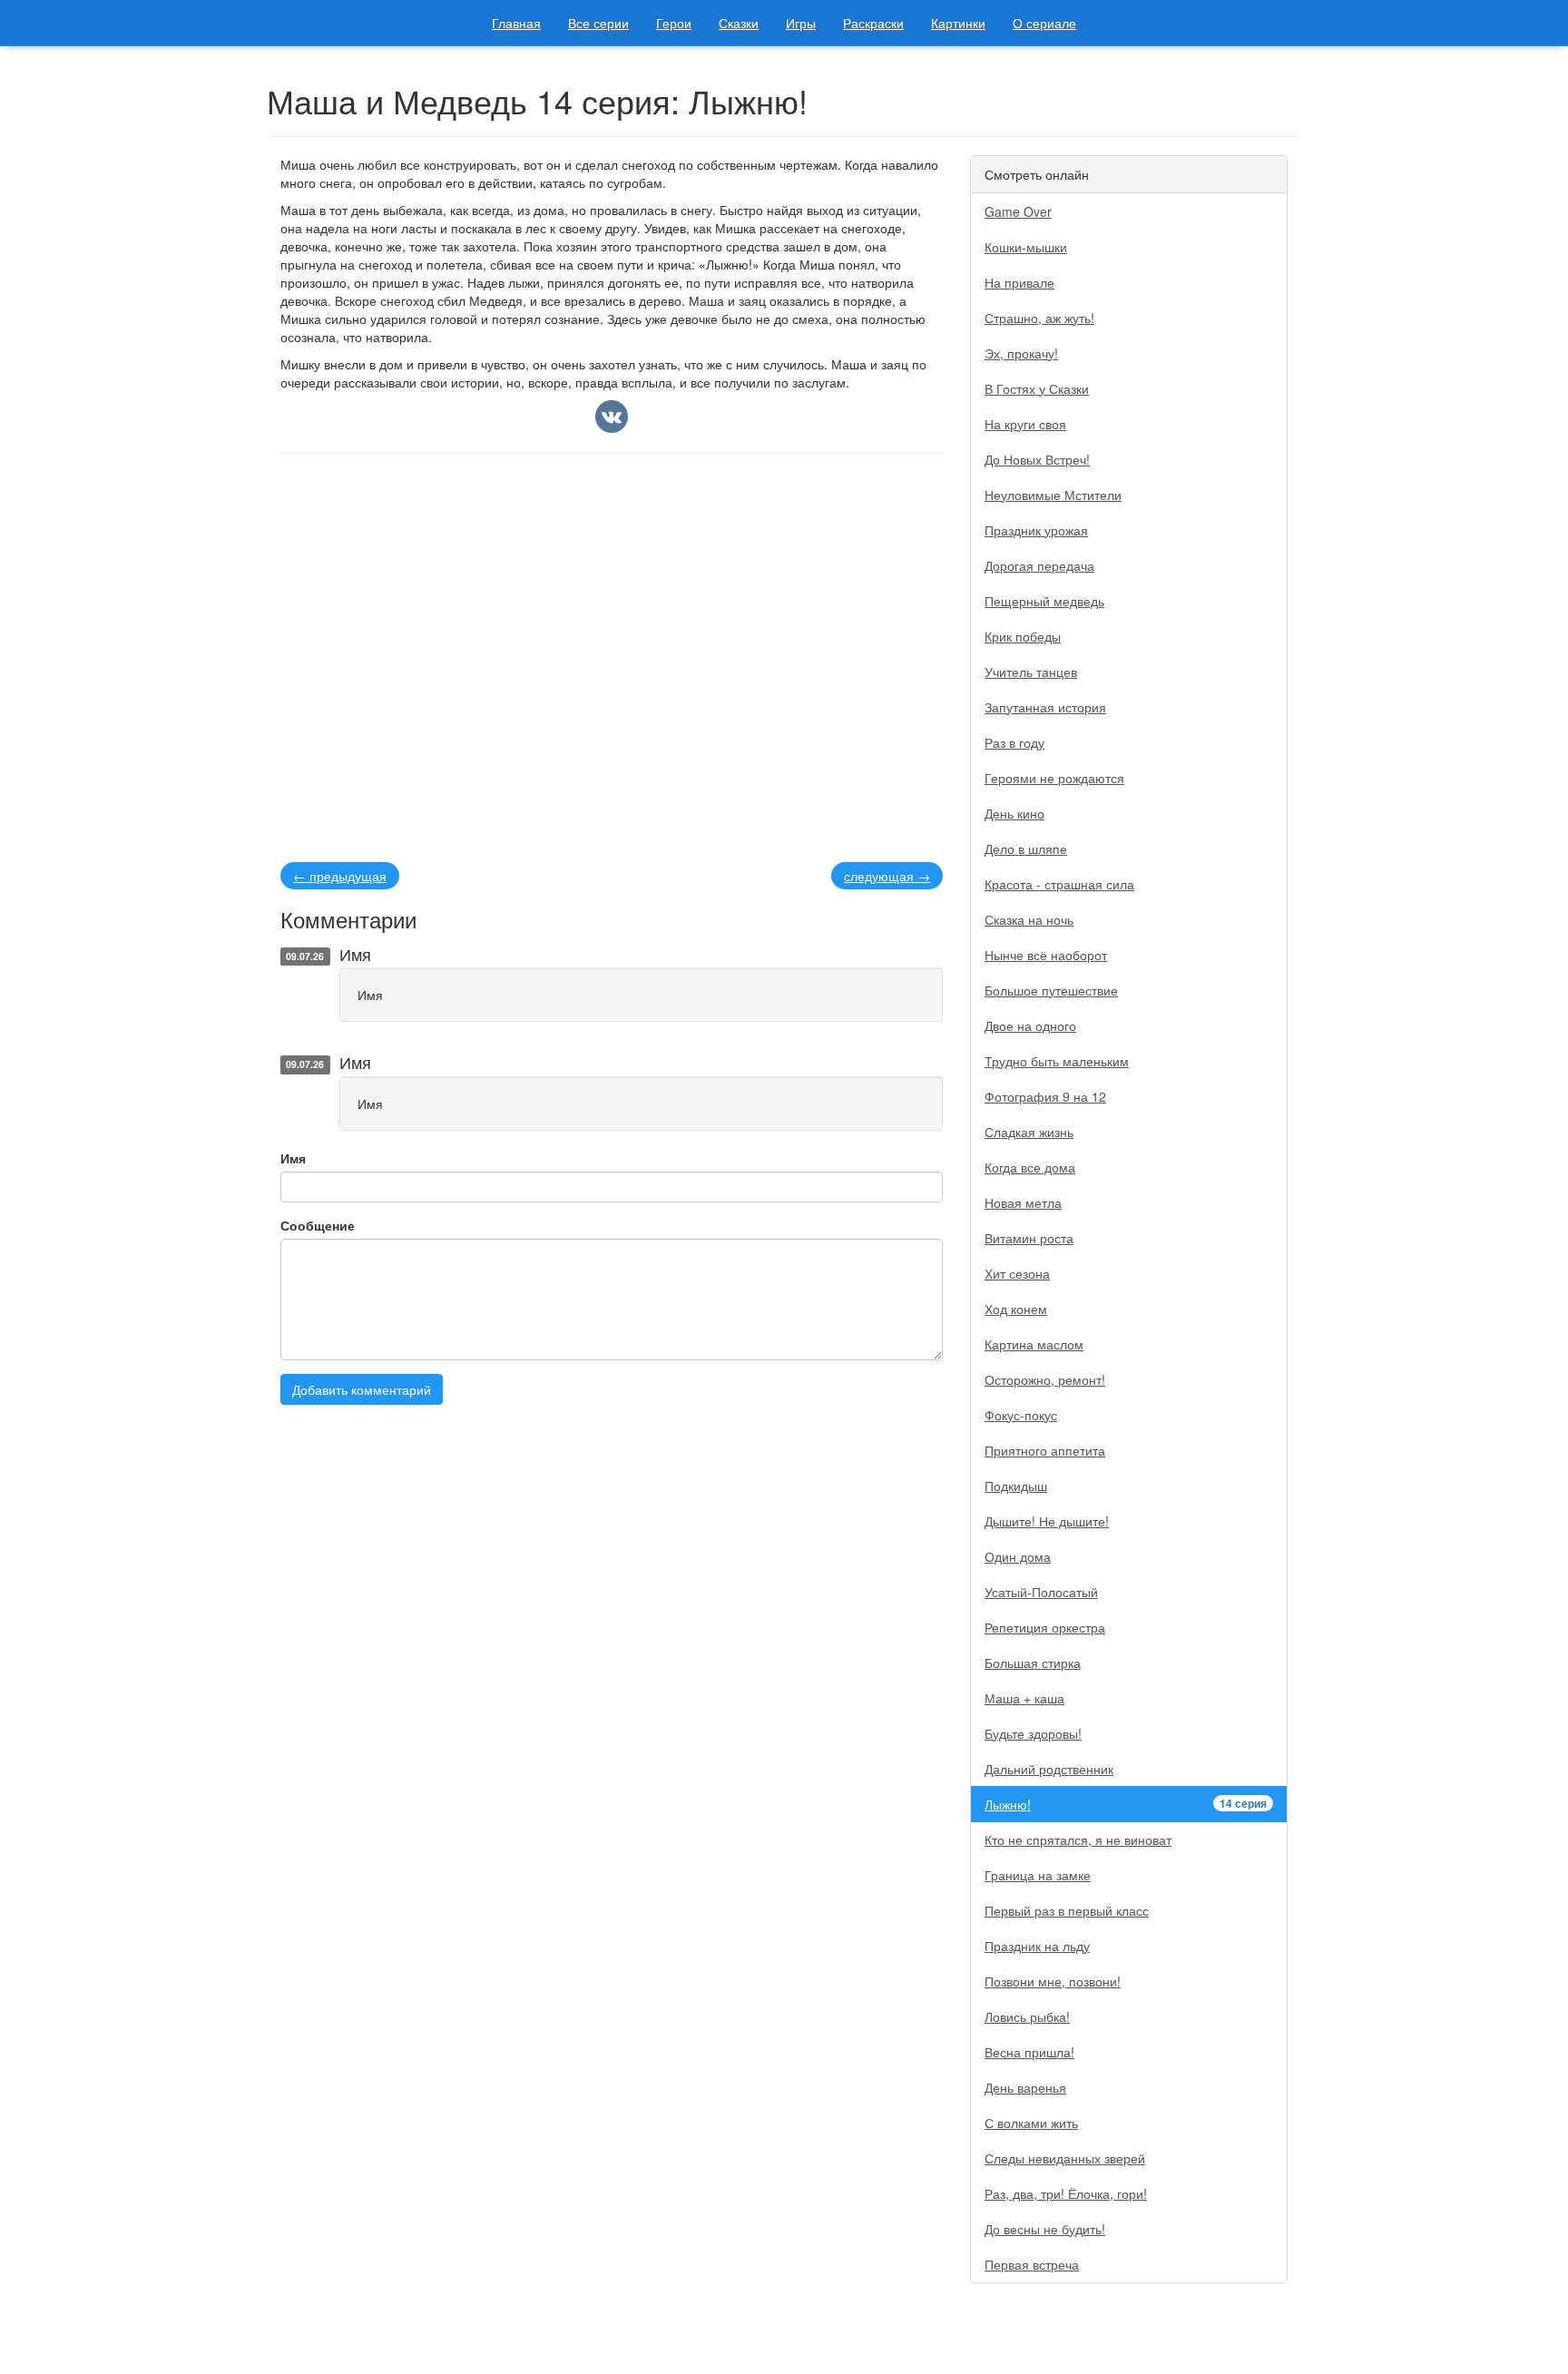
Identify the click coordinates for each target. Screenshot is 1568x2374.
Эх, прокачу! (1021, 353)
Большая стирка (1033, 1663)
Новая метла (1023, 1202)
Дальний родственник (1049, 1769)
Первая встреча (1032, 2264)
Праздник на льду (1037, 1946)
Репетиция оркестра (1045, 1627)
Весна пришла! (1029, 2052)
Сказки (739, 23)
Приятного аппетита (1045, 1450)
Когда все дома (1030, 1167)
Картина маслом (1034, 1344)
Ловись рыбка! (1027, 2016)
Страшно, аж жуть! (1039, 318)
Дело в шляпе (1026, 849)
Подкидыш (1016, 1486)
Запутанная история (1045, 707)
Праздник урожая (1036, 530)
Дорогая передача (1039, 565)
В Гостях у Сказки (1037, 388)
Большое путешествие (1051, 990)
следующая (887, 876)
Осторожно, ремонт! (1045, 1379)
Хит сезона (1017, 1273)
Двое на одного (1030, 1025)
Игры (801, 23)
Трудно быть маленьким (1057, 1061)
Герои (674, 23)
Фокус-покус (1021, 1415)
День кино (1014, 813)
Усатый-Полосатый (1041, 1592)
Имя (293, 1158)
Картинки (958, 23)
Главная (516, 23)
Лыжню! (1126, 1804)
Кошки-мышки (1026, 247)
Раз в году (1014, 742)
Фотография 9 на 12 (1045, 1096)
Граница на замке (1038, 1875)
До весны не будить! (1045, 2229)
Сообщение (318, 1225)
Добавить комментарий (362, 1389)
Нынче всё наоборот (1046, 955)
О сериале (1044, 23)
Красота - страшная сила (1059, 884)
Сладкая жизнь (1029, 1132)
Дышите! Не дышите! (1047, 1521)
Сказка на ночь (1029, 919)
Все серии (598, 23)
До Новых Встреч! (1037, 459)
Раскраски (873, 23)
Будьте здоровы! (1033, 1733)
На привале (1019, 282)
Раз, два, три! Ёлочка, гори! (1066, 2193)
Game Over (1018, 211)
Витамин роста (1029, 1238)
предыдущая (340, 876)
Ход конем (1016, 1309)
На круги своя (1025, 424)
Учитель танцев (1031, 672)
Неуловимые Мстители (1053, 495)
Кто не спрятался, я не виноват (1078, 1839)
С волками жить (1031, 2123)
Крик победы (1023, 636)
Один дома (1018, 1556)
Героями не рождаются (1054, 778)
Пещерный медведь (1044, 601)
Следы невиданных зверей (1065, 2158)
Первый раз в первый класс (1067, 1910)
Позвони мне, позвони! (1053, 1981)
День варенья (1025, 2087)
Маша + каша (1024, 1698)
